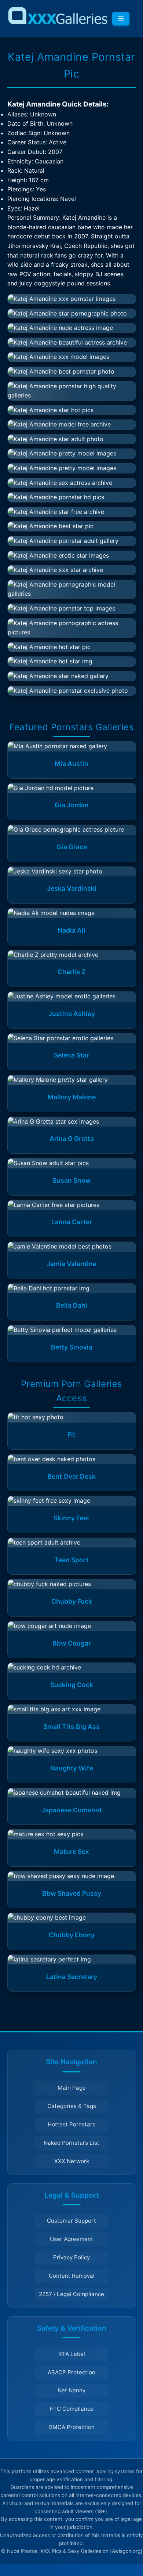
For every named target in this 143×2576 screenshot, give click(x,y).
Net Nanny (71, 2390)
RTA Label (72, 2354)
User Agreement (71, 2239)
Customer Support (71, 2221)
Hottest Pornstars (71, 2124)
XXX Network (72, 2161)
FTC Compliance (72, 2409)
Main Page (72, 2088)
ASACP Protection (71, 2372)
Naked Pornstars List (71, 2143)
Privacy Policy (71, 2257)
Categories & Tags (72, 2106)
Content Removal (72, 2276)
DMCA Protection (71, 2427)
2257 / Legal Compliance (71, 2294)
